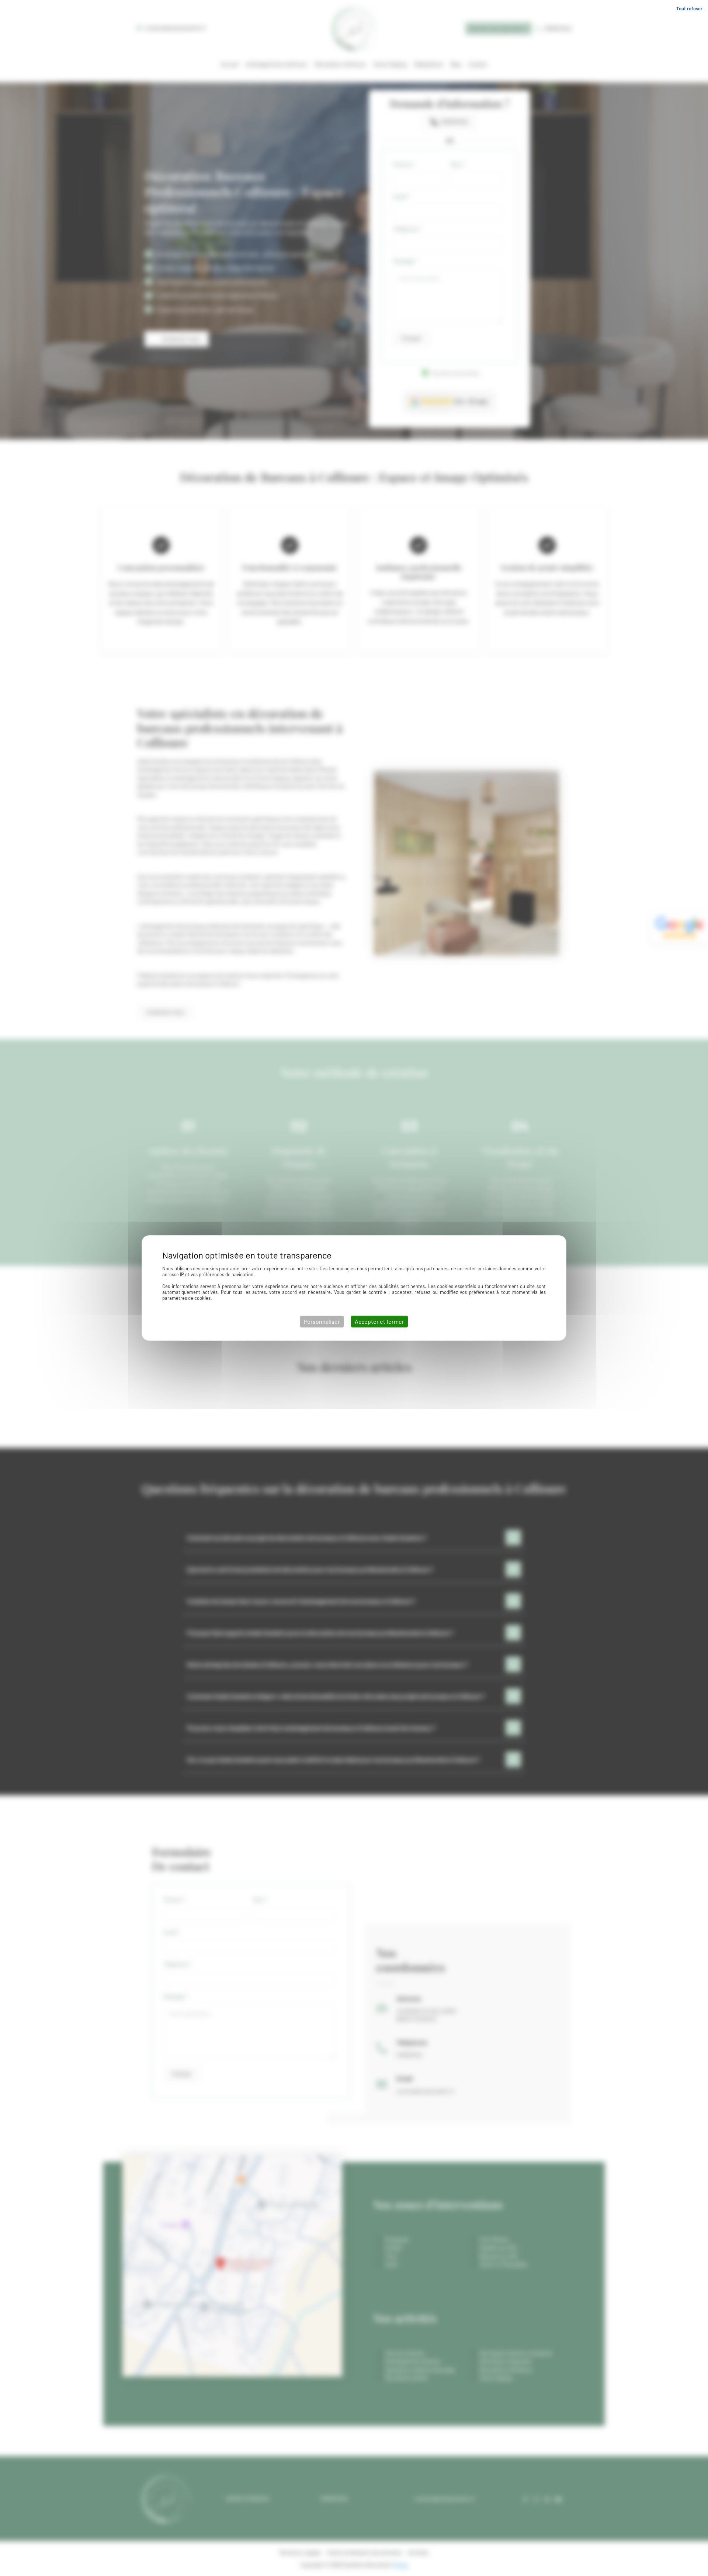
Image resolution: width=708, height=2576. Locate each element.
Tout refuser (689, 8)
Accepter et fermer (379, 1321)
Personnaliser (322, 1321)
